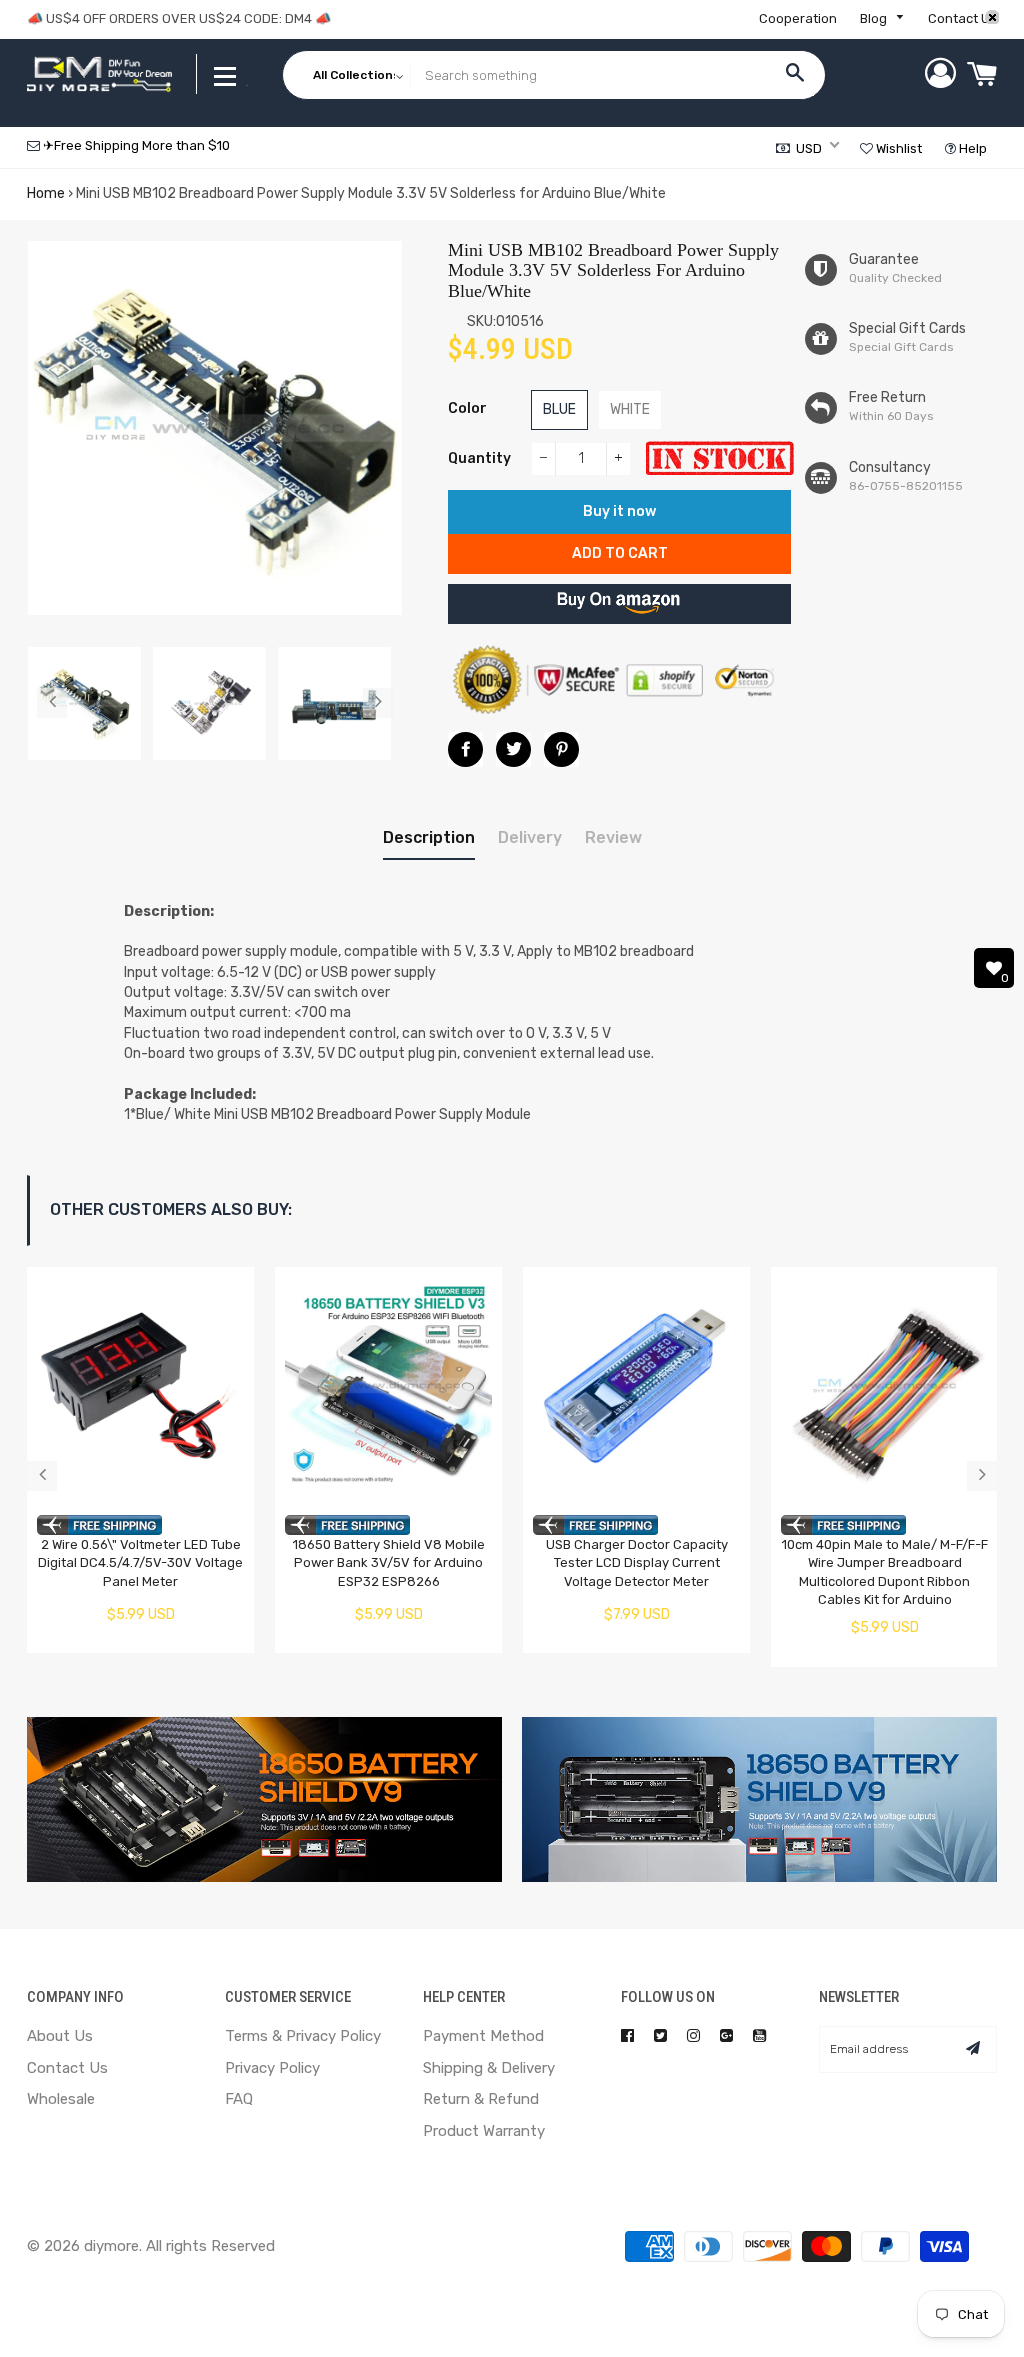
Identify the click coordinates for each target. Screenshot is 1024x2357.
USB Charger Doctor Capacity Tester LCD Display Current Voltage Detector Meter (637, 1563)
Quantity (479, 458)
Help (971, 148)
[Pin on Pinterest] (561, 749)
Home (46, 193)
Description (429, 837)
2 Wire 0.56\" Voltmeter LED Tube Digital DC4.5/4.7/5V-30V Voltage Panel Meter (140, 1563)
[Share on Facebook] (465, 749)
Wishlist (897, 148)
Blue (559, 409)
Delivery (530, 837)
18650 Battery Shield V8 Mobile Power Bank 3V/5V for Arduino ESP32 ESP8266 (389, 1563)
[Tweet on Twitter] (513, 749)
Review (613, 837)
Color (467, 408)
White (630, 409)
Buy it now (619, 511)
